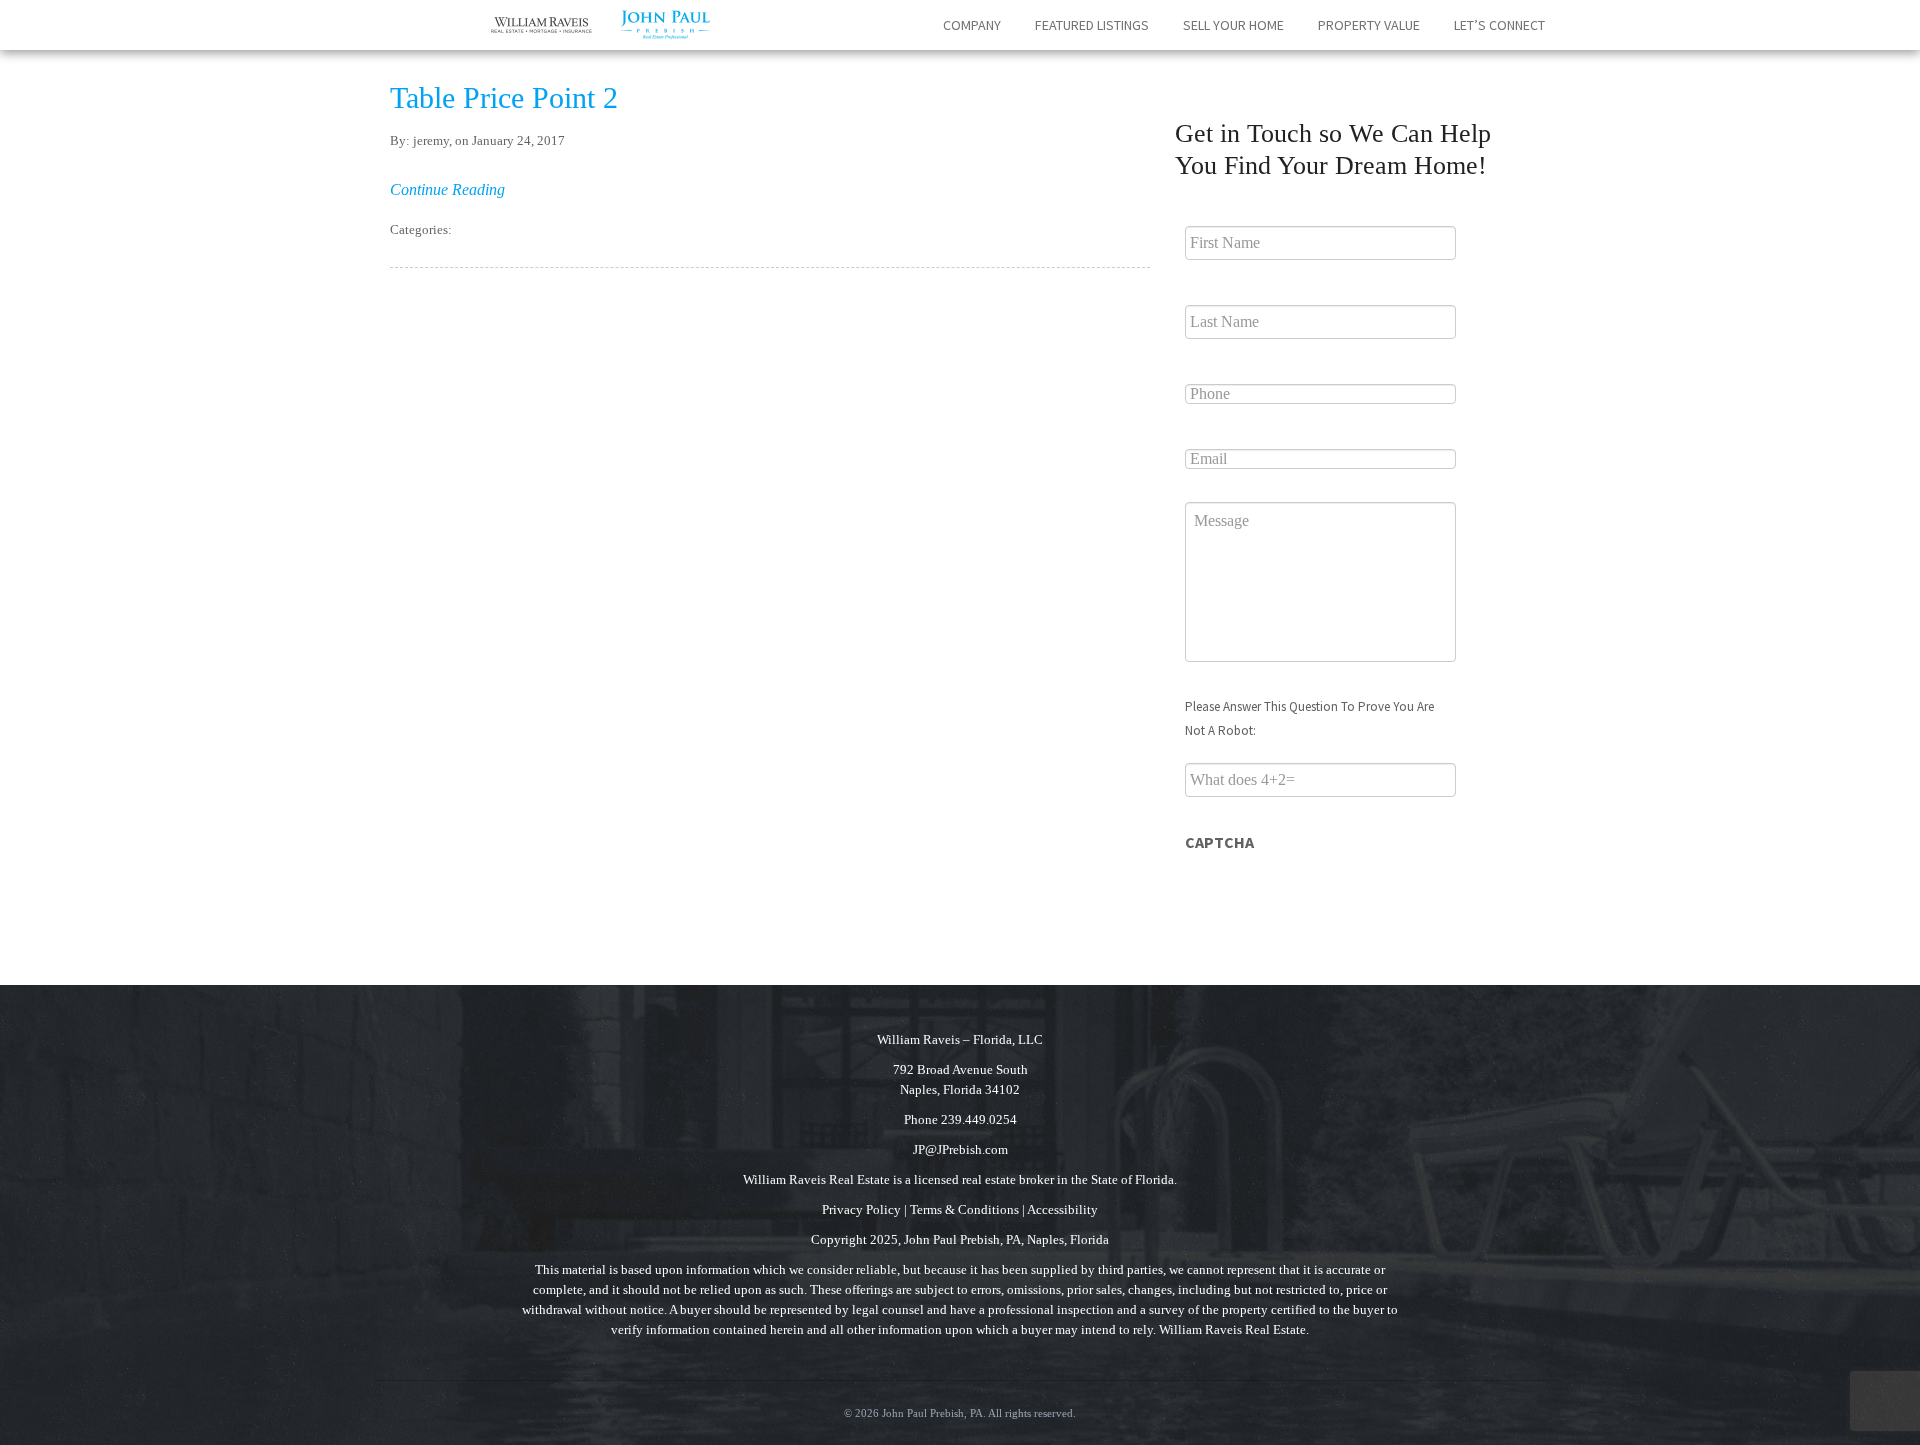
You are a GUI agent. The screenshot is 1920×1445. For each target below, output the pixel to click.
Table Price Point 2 (504, 97)
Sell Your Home (1233, 25)
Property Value (1369, 25)
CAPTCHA (1219, 842)
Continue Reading (447, 189)
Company (972, 25)
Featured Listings (1092, 25)
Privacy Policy (861, 1209)
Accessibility (1062, 1209)
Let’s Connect (1499, 25)
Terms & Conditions (964, 1209)
